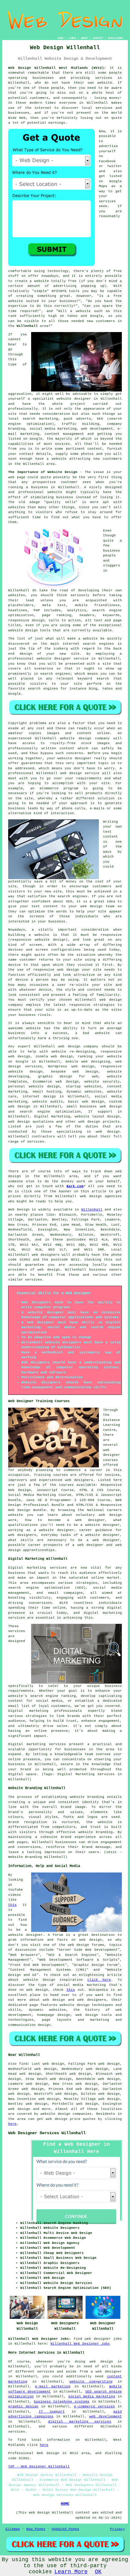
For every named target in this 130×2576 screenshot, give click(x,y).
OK (98, 2572)
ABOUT (84, 38)
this (12, 1905)
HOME (60, 38)
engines (63, 674)
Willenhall (27, 326)
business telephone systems (62, 2402)
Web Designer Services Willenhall (47, 2133)
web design (69, 1046)
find (23, 2064)
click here (99, 1980)
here (12, 2124)
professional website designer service (48, 659)
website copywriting (91, 2382)
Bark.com (75, 1186)
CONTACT (98, 38)
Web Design (19, 1210)
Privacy (117, 2529)
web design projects (99, 1122)
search (103, 679)
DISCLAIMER (115, 38)
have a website (51, 459)
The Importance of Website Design (43, 472)
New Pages (36, 2529)
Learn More (71, 2572)
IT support (52, 2412)
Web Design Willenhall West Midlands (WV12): (57, 68)
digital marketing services (80, 2422)
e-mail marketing (53, 2386)
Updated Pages (65, 2529)
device (15, 965)
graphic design (23, 2406)
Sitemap (13, 2529)
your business (52, 922)
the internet (38, 108)
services (36, 1142)
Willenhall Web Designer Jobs (80, 2344)
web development (105, 2416)
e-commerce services (94, 2406)
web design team (97, 906)
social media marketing (92, 2396)
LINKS (72, 38)
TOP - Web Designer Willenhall (39, 2467)
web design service (80, 773)
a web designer (106, 2372)
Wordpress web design (71, 1066)
